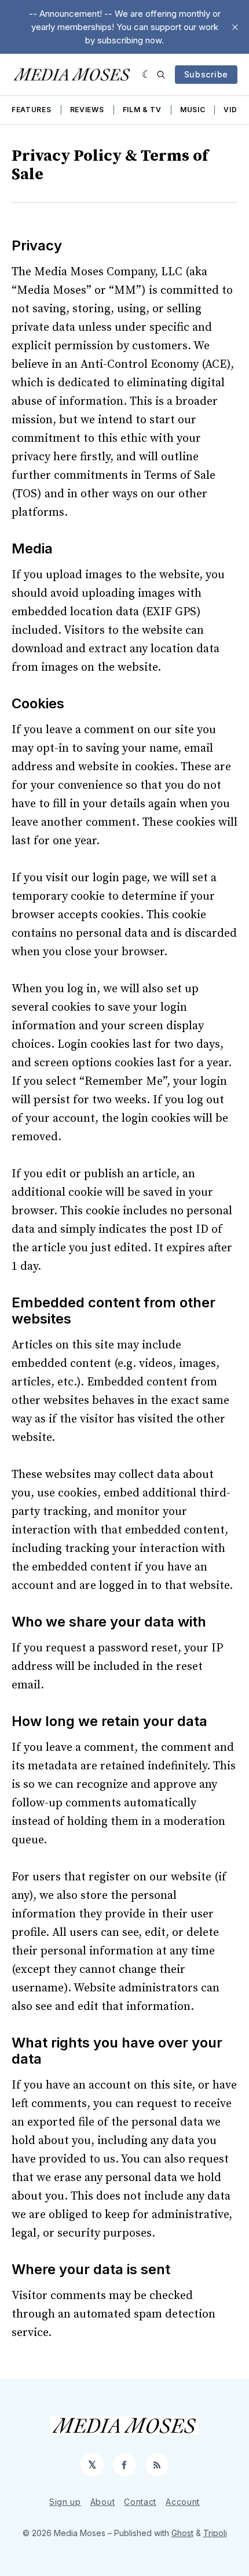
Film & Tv (142, 110)
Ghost (182, 2533)
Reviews (87, 110)
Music (193, 110)
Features (32, 110)
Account (183, 2502)
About (103, 2502)
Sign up (65, 2502)
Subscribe (206, 74)
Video (236, 110)
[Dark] (147, 75)
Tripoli (215, 2533)
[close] (235, 27)
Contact (140, 2502)
